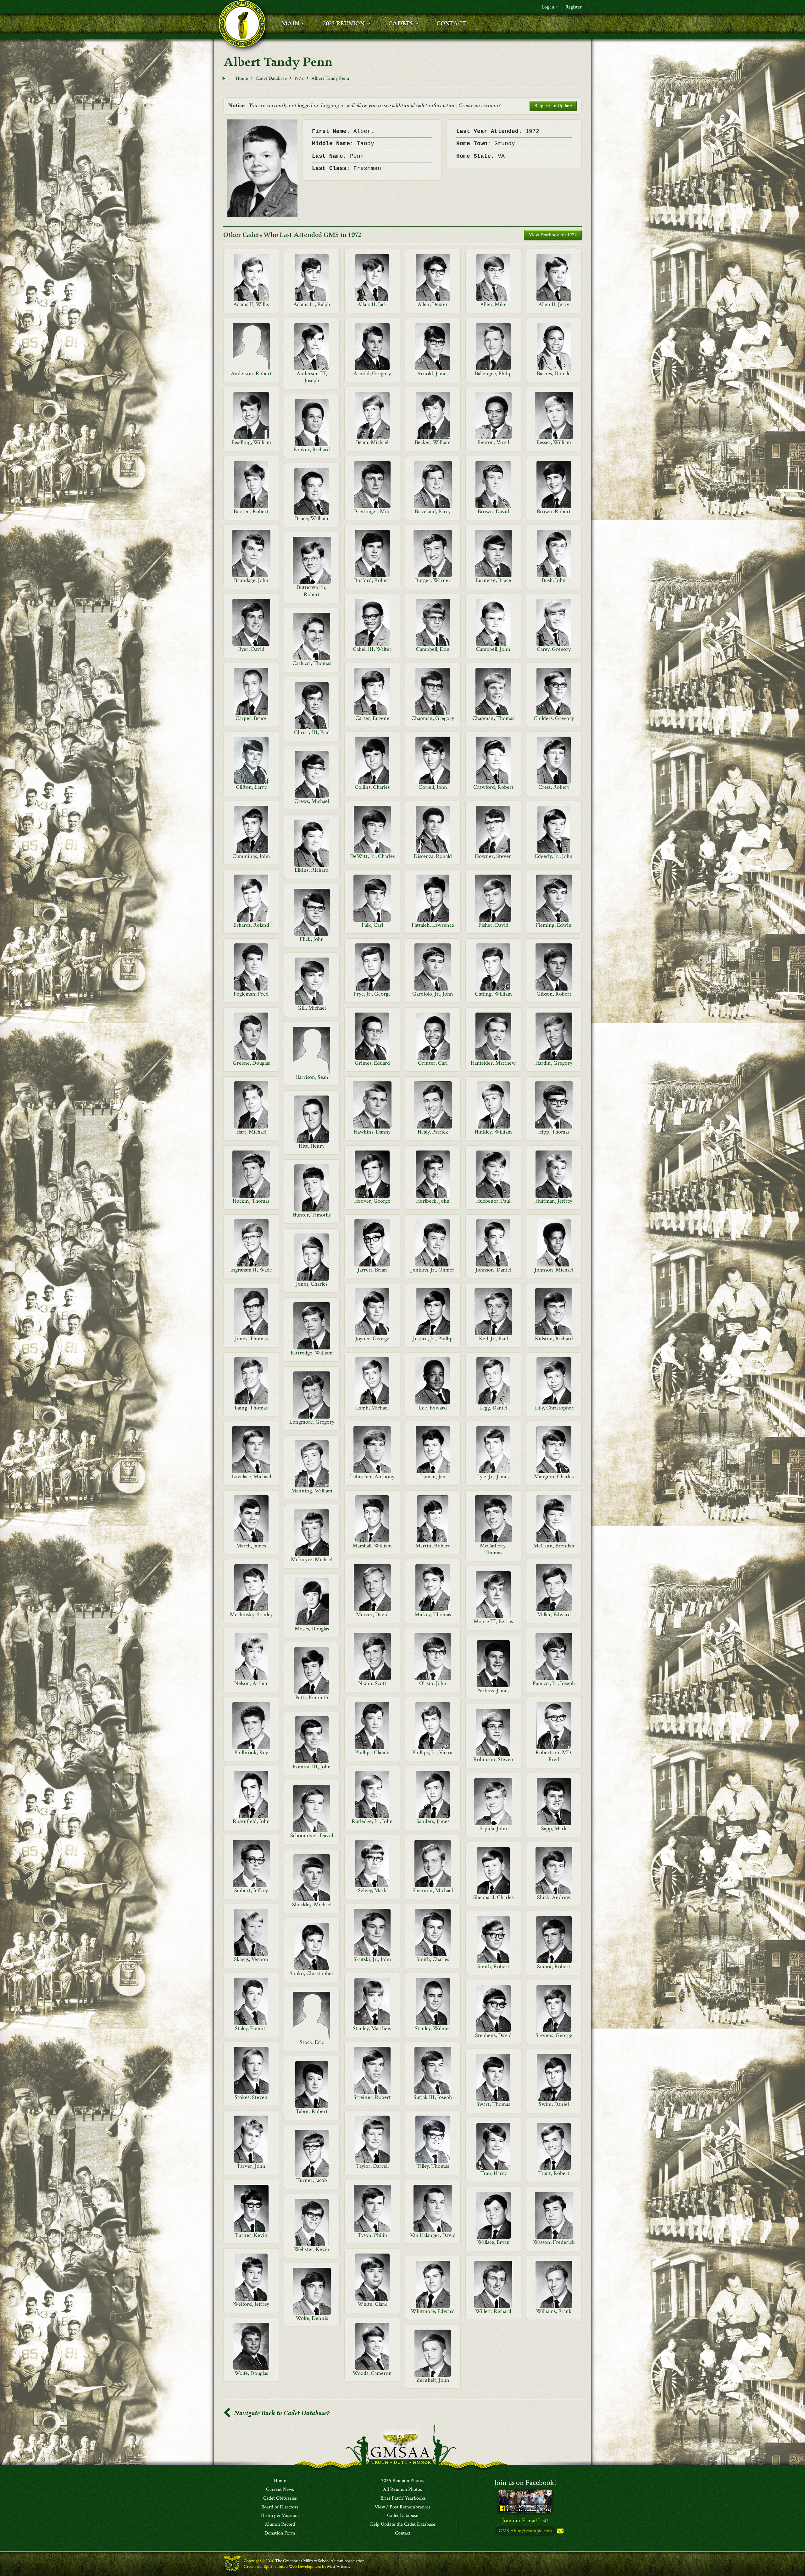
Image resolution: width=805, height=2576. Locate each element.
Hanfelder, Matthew (493, 1063)
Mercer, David (372, 1615)
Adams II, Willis (251, 304)
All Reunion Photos (402, 2490)
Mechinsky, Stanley (251, 1615)
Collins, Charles (372, 787)
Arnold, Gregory (372, 373)
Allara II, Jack (372, 304)
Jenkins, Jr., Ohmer (433, 1270)
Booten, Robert (251, 511)
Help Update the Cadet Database (403, 2524)
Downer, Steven (493, 856)
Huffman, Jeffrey (554, 1201)
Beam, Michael (372, 442)
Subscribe (560, 2531)
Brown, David (493, 511)
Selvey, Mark (372, 1890)
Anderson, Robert (251, 373)
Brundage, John (251, 580)
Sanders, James (433, 1821)
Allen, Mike (493, 304)
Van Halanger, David (433, 2235)
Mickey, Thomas (433, 1615)
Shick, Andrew (554, 1897)
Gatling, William (493, 994)
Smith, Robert (493, 1966)
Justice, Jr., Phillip (433, 1339)
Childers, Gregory (554, 718)
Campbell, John (493, 649)
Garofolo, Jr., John (433, 994)
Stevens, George (554, 2035)
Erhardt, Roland (251, 925)
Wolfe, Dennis (312, 2318)
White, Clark (372, 2304)
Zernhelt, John (433, 2380)
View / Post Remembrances (402, 2507)
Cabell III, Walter (372, 649)
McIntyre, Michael (312, 1560)
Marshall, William (372, 1546)
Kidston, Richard (554, 1339)
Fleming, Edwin (554, 925)
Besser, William (554, 442)
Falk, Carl (372, 925)
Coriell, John (433, 787)
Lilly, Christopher (554, 1408)
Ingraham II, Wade (251, 1270)
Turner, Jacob (312, 2180)
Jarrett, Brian (372, 1270)
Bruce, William (312, 518)
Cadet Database (271, 78)
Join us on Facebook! (525, 2483)
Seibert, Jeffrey (251, 1890)
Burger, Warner (433, 580)
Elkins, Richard (312, 870)
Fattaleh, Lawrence (433, 925)
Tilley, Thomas (433, 2166)
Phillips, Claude (372, 1752)
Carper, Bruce (251, 718)
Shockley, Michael (312, 1905)
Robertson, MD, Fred (554, 1756)
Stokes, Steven (251, 2097)
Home (242, 78)
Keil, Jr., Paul (493, 1339)
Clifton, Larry (251, 787)
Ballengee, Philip (493, 373)
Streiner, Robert (372, 2097)
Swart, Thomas (493, 2104)
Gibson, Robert (554, 994)
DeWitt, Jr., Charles (372, 856)
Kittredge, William (312, 1353)
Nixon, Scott (372, 1683)
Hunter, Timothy (312, 1215)
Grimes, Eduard (372, 1063)
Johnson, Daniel (493, 1270)
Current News (280, 2490)
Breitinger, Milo (372, 511)
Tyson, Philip (372, 2235)
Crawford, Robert (493, 787)
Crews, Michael (312, 801)
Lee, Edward (433, 1408)
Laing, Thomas (251, 1408)
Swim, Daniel (554, 2104)
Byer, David (251, 649)
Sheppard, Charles (493, 1897)
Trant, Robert (554, 2173)
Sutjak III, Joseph (433, 2097)
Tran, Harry (493, 2173)
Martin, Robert (433, 1546)
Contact (403, 2533)
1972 (299, 78)
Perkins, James (493, 1691)
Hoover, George (372, 1201)
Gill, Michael (312, 1008)
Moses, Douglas (312, 1629)
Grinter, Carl (433, 1063)
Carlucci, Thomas (312, 663)
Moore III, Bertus (493, 1621)
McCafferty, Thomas (493, 1549)
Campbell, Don (433, 649)
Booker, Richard (312, 450)
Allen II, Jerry (554, 304)
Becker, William (433, 442)
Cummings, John (251, 856)
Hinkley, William (493, 1132)
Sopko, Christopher (312, 1973)
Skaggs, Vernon (251, 1959)
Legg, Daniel (493, 1408)
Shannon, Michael (433, 1890)
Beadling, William (251, 442)
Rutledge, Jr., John (372, 1821)
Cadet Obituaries (280, 2498)
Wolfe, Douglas (251, 2373)
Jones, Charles (312, 1284)
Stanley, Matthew (372, 2028)
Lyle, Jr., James (493, 1477)
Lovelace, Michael (251, 1477)
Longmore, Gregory (312, 1422)
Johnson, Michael (554, 1270)
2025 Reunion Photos (403, 2481)
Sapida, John (493, 1829)
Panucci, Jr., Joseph (554, 1683)
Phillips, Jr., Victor (433, 1752)
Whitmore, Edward (433, 2311)
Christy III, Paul (312, 732)
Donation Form (280, 2533)
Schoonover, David (312, 1835)
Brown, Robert (554, 511)
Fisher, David (493, 925)
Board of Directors (280, 2507)
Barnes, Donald (554, 373)
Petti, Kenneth (312, 1697)
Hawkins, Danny (372, 1132)
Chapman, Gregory (433, 718)
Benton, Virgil (493, 442)
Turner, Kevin (251, 2235)
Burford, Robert (372, 580)
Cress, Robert (554, 787)
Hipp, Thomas (554, 1132)
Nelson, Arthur (251, 1683)
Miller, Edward (554, 1615)
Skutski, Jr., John (372, 1959)
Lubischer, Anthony (372, 1477)
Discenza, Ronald (433, 856)
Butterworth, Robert (312, 591)
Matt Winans (339, 2567)
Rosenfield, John (251, 1821)
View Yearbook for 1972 (553, 235)
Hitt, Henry (312, 1146)
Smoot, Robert (554, 1966)
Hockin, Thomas (251, 1201)
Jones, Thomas (251, 1339)
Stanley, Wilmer (433, 2028)
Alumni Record (280, 2524)
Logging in (333, 105)
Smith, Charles (433, 1959)
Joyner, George (372, 1339)
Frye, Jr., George (372, 994)
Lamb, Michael (372, 1408)
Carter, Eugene (372, 718)
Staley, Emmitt (251, 2028)
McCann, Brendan (554, 1546)
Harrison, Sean (312, 1077)
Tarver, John (251, 2166)
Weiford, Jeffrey (251, 2304)
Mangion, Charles (554, 1477)
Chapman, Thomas (493, 718)
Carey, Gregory (554, 649)
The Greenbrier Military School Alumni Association (320, 2561)
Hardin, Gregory (554, 1063)
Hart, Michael (251, 1132)
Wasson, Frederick (554, 2242)
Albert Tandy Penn (330, 78)
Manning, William (312, 1491)
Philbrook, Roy (251, 1752)
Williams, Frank (554, 2311)
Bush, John (554, 580)
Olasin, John (433, 1683)
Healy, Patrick (433, 1132)
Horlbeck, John (433, 1201)
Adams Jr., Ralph (312, 304)
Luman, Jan (433, 1477)
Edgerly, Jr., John (554, 856)
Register (574, 7)
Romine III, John (312, 1767)
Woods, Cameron (372, 2373)
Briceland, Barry (433, 511)
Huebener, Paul (493, 1201)
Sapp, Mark (554, 1829)
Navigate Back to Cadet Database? (281, 2413)
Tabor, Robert (312, 2111)
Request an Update (553, 106)
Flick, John (312, 939)
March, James (251, 1546)
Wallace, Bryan (493, 2242)
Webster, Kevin (312, 2249)
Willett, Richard (493, 2311)
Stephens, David (493, 2035)
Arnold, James (433, 373)
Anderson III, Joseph (312, 377)
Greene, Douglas (251, 1063)
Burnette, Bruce (493, 580)
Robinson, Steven (493, 1759)
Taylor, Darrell (372, 2166)
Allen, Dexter (433, 304)
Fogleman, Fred (251, 994)
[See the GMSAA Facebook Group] (525, 2501)
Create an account (478, 105)
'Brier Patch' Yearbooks (403, 2498)
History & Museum (280, 2516)
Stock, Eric (312, 2042)
